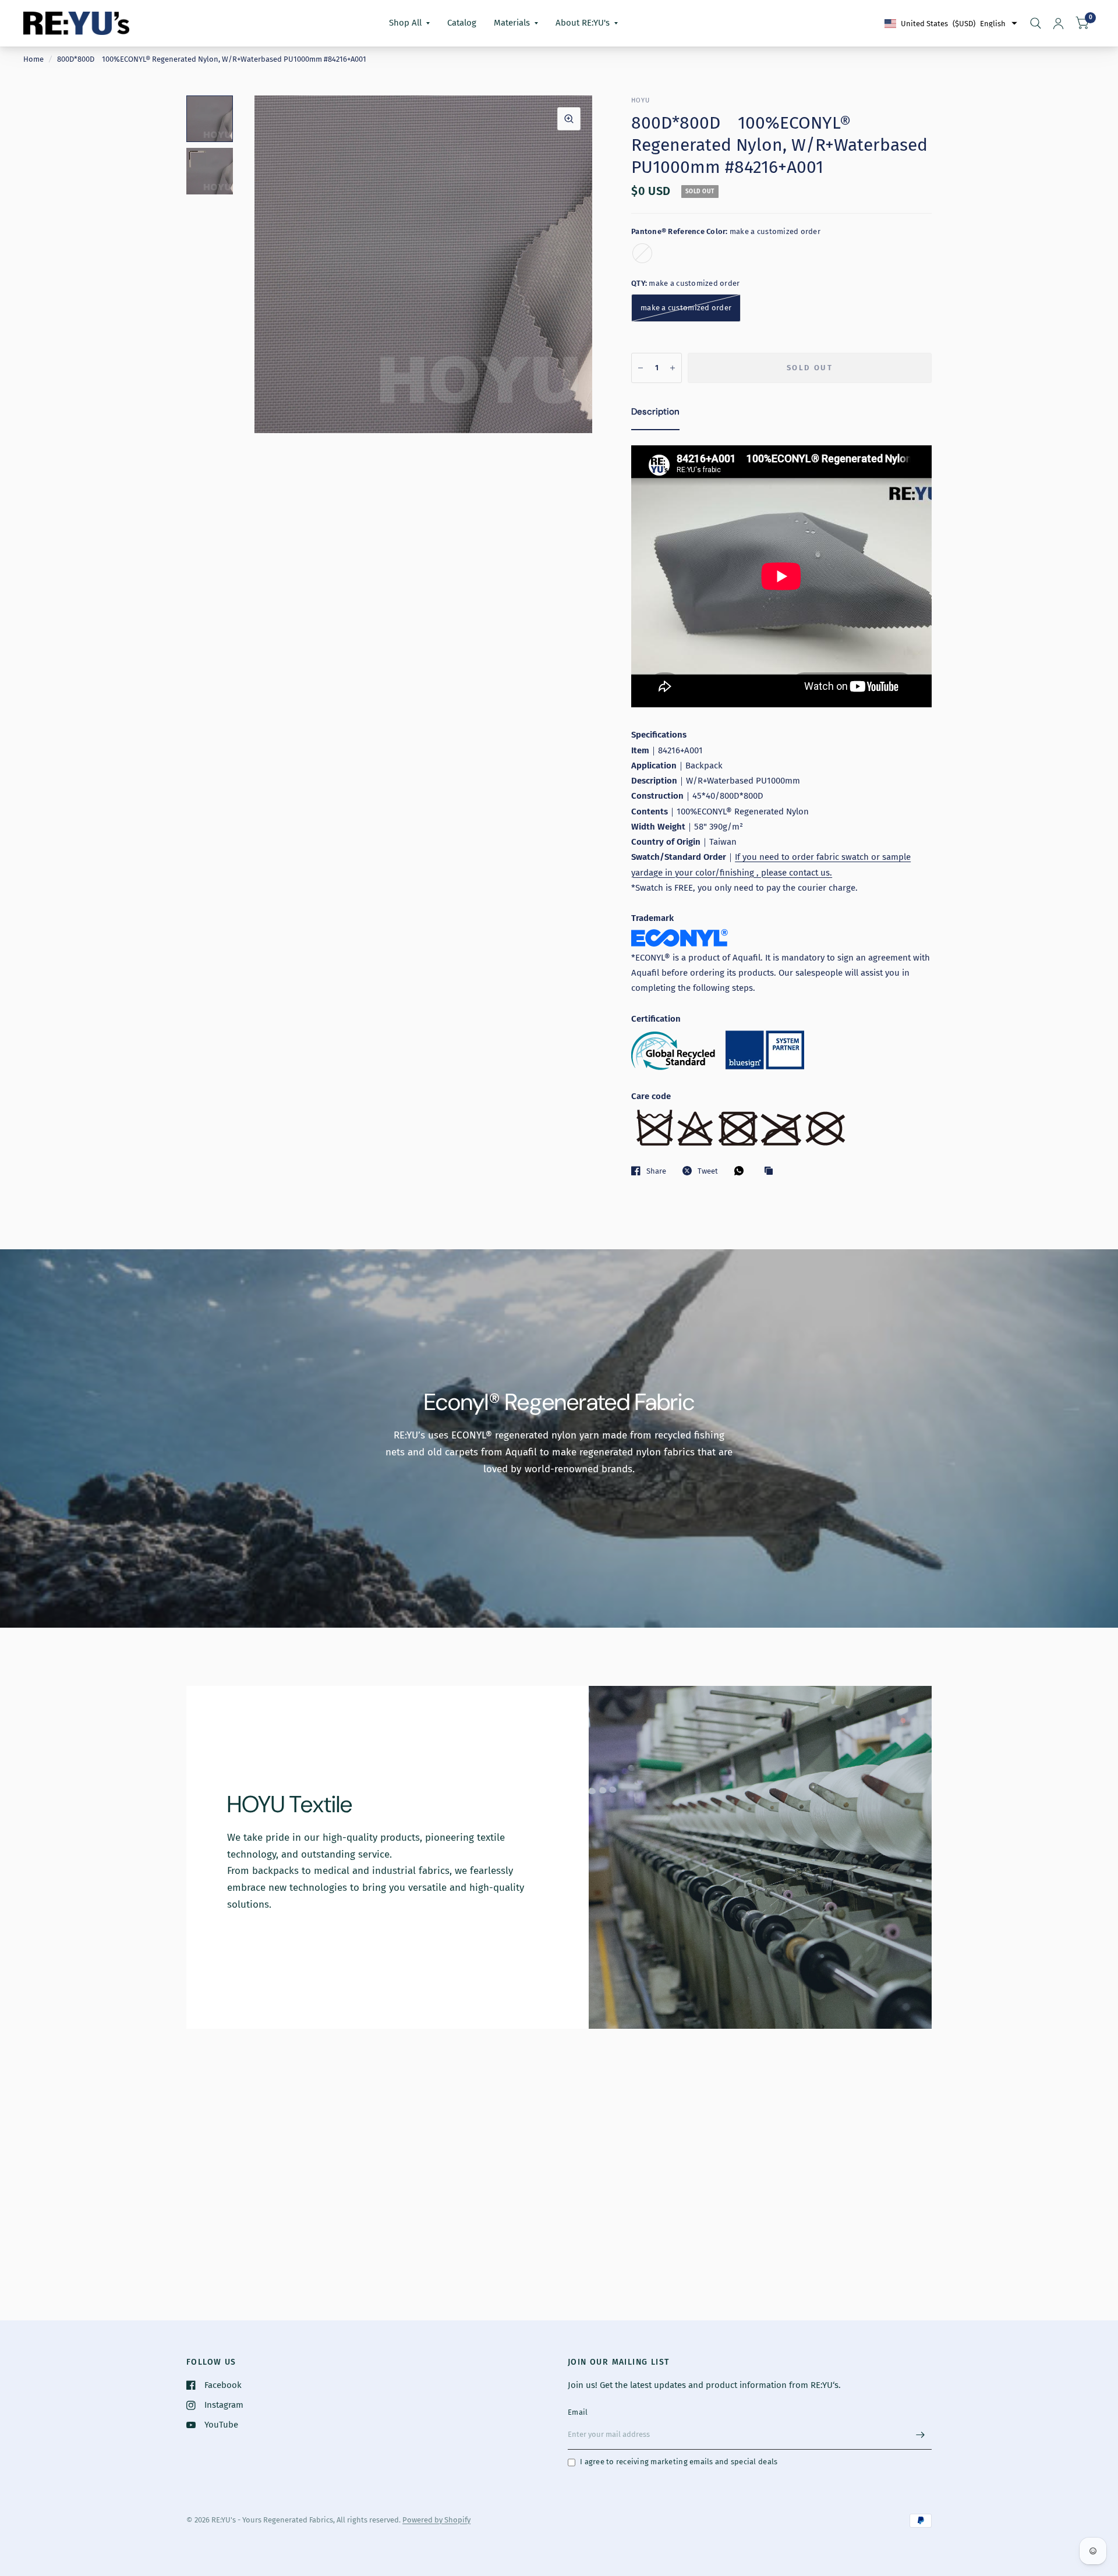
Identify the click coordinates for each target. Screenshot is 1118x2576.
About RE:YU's (583, 23)
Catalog (462, 23)
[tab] (655, 414)
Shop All (405, 23)
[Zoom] (569, 119)
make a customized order (642, 253)
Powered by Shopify (436, 2520)
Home (33, 59)
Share (656, 1171)
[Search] (1036, 23)
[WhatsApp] (742, 1171)
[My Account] (1058, 23)
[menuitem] (409, 23)
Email (578, 2412)
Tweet (708, 1171)
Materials (512, 23)
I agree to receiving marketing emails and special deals (679, 2462)
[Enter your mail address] (920, 2435)
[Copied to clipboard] (772, 1171)
